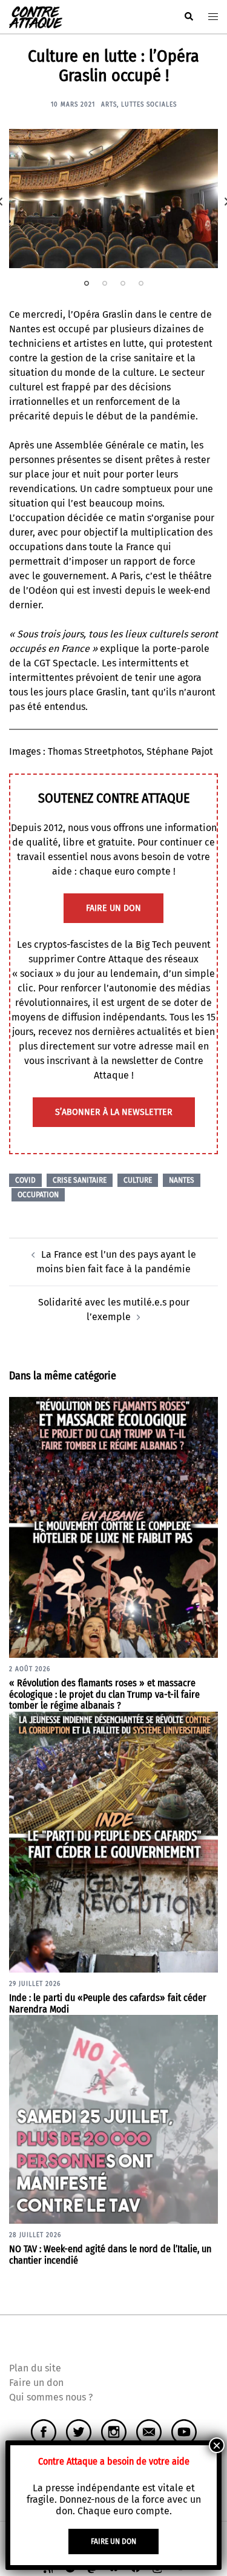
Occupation (38, 1195)
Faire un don (36, 2383)
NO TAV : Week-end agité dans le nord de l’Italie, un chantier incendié (110, 2255)
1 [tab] (87, 283)
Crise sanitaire (80, 1180)
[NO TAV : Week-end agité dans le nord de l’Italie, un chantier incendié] (113, 2119)
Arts (109, 105)
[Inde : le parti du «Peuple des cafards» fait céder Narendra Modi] (113, 1842)
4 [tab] (141, 283)
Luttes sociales (149, 105)
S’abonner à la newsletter (114, 1112)
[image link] (113, 199)
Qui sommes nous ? (51, 2397)
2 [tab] (105, 283)
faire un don (113, 908)
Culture (138, 1180)
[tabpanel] (113, 199)
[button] (188, 17)
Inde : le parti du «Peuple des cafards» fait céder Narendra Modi (108, 2003)
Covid (25, 1180)
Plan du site (35, 2368)
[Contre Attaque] (36, 16)
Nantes (182, 1180)
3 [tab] (123, 283)
